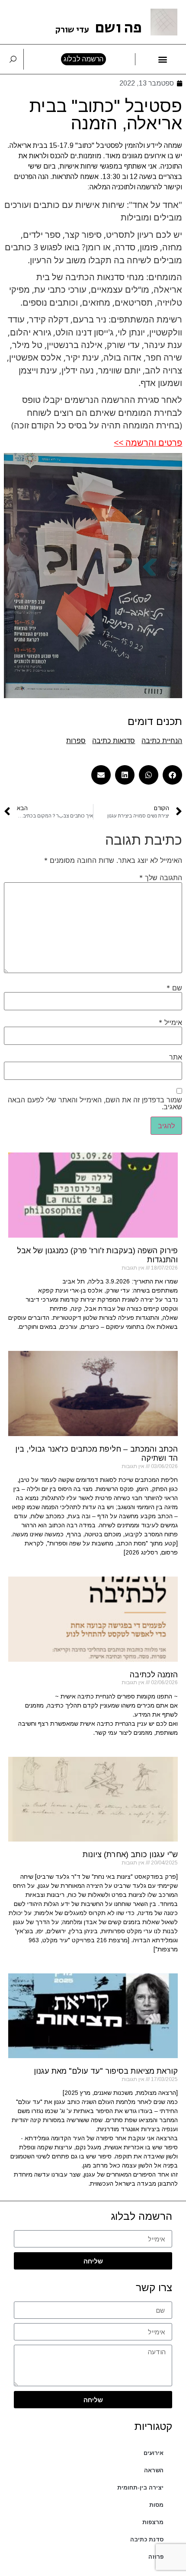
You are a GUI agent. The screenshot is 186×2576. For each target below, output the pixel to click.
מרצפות (153, 2522)
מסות (156, 2505)
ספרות (76, 741)
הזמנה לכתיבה (154, 1675)
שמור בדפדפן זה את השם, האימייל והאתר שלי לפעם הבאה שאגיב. (95, 1103)
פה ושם (99, 28)
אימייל (170, 1022)
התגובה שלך (161, 878)
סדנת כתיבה (147, 2539)
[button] (163, 59)
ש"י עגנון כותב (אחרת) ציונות (130, 1855)
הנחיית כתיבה (162, 741)
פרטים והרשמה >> (148, 442)
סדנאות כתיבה (114, 741)
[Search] (13, 59)
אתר (176, 1057)
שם (174, 988)
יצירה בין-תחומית (140, 2488)
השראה (154, 2470)
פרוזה (156, 2557)
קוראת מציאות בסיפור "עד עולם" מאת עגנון (106, 2071)
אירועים (154, 2453)
